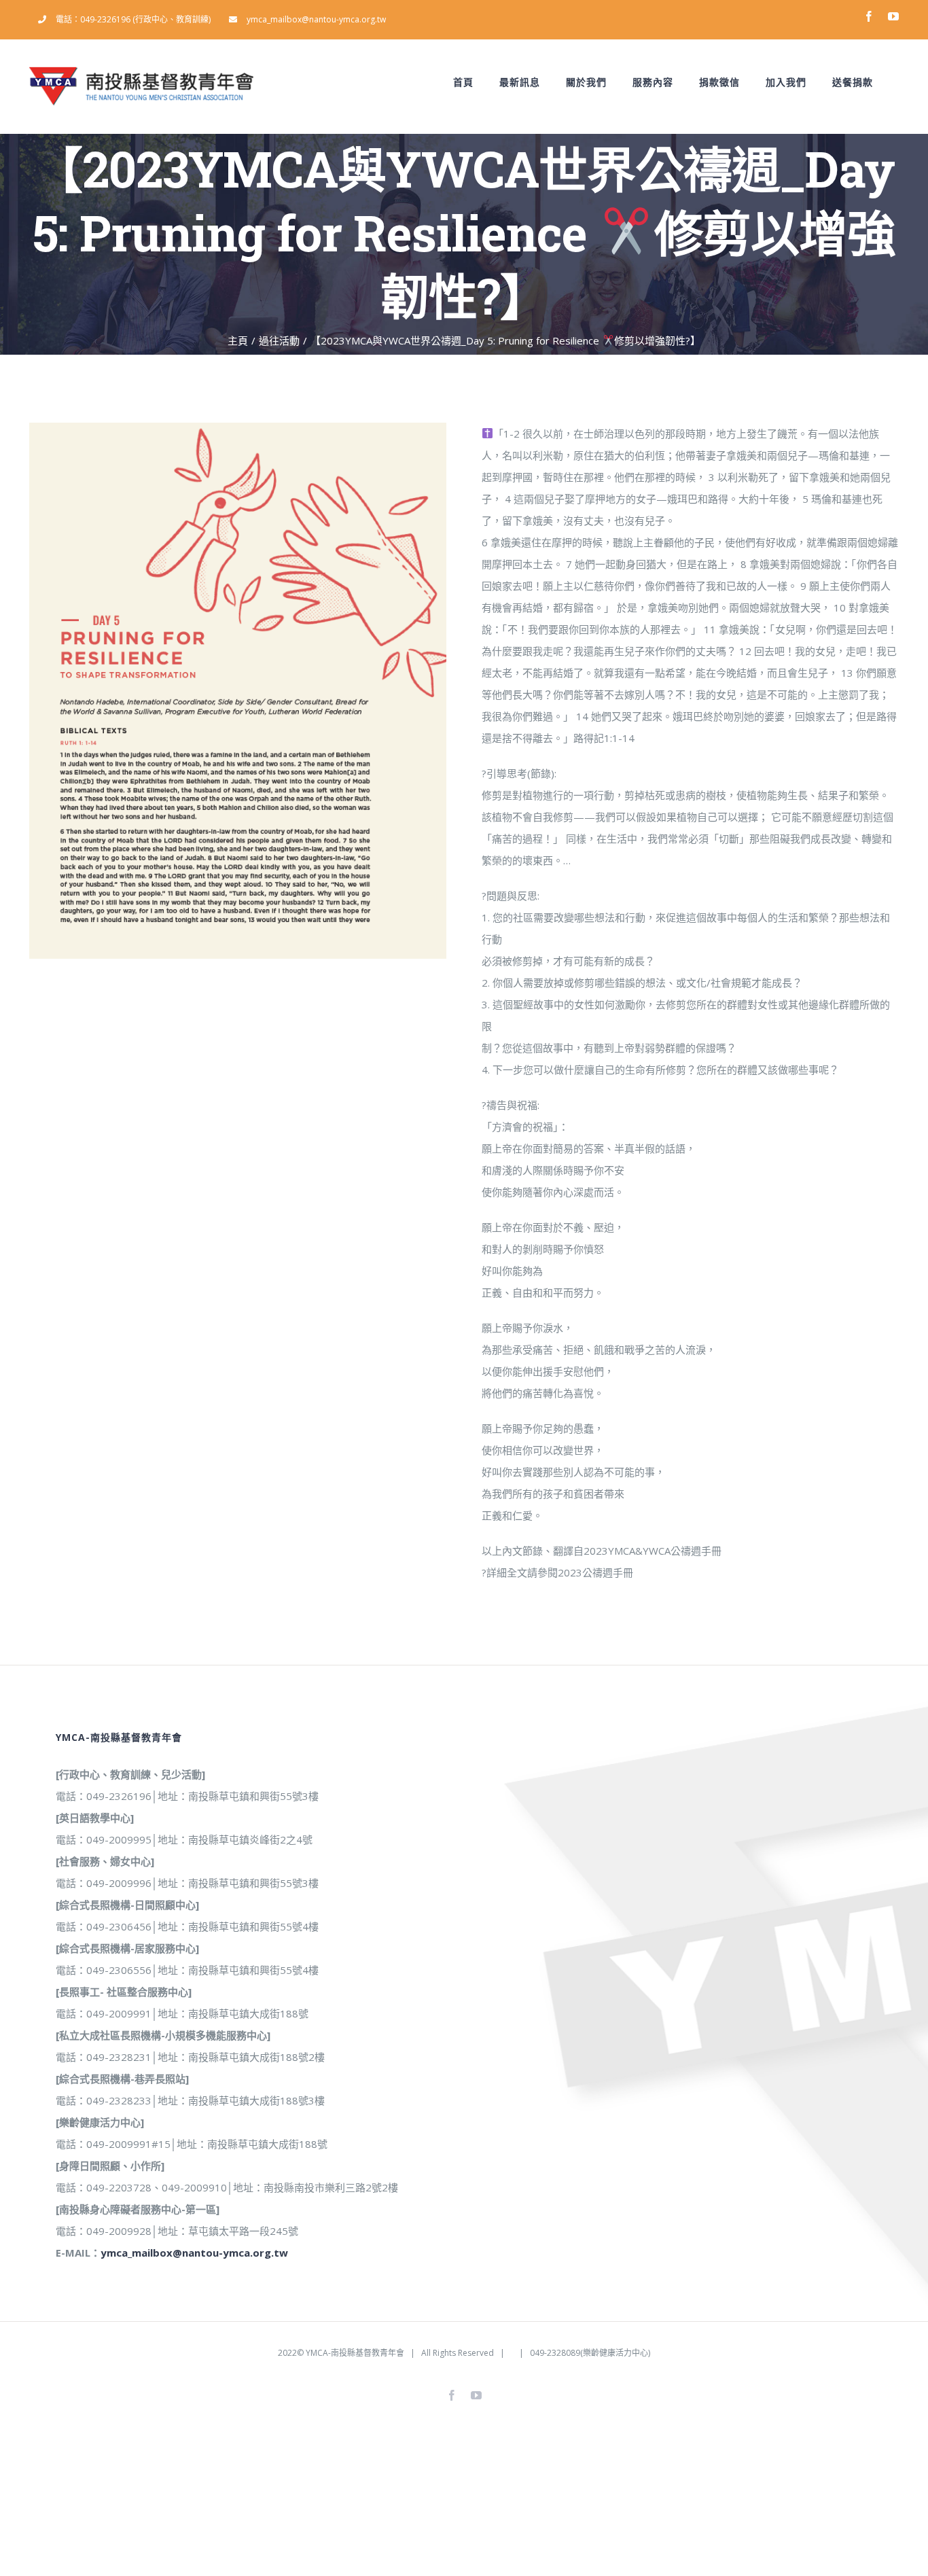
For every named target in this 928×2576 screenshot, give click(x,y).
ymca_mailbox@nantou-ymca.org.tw (194, 2253)
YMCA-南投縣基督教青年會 (355, 2353)
